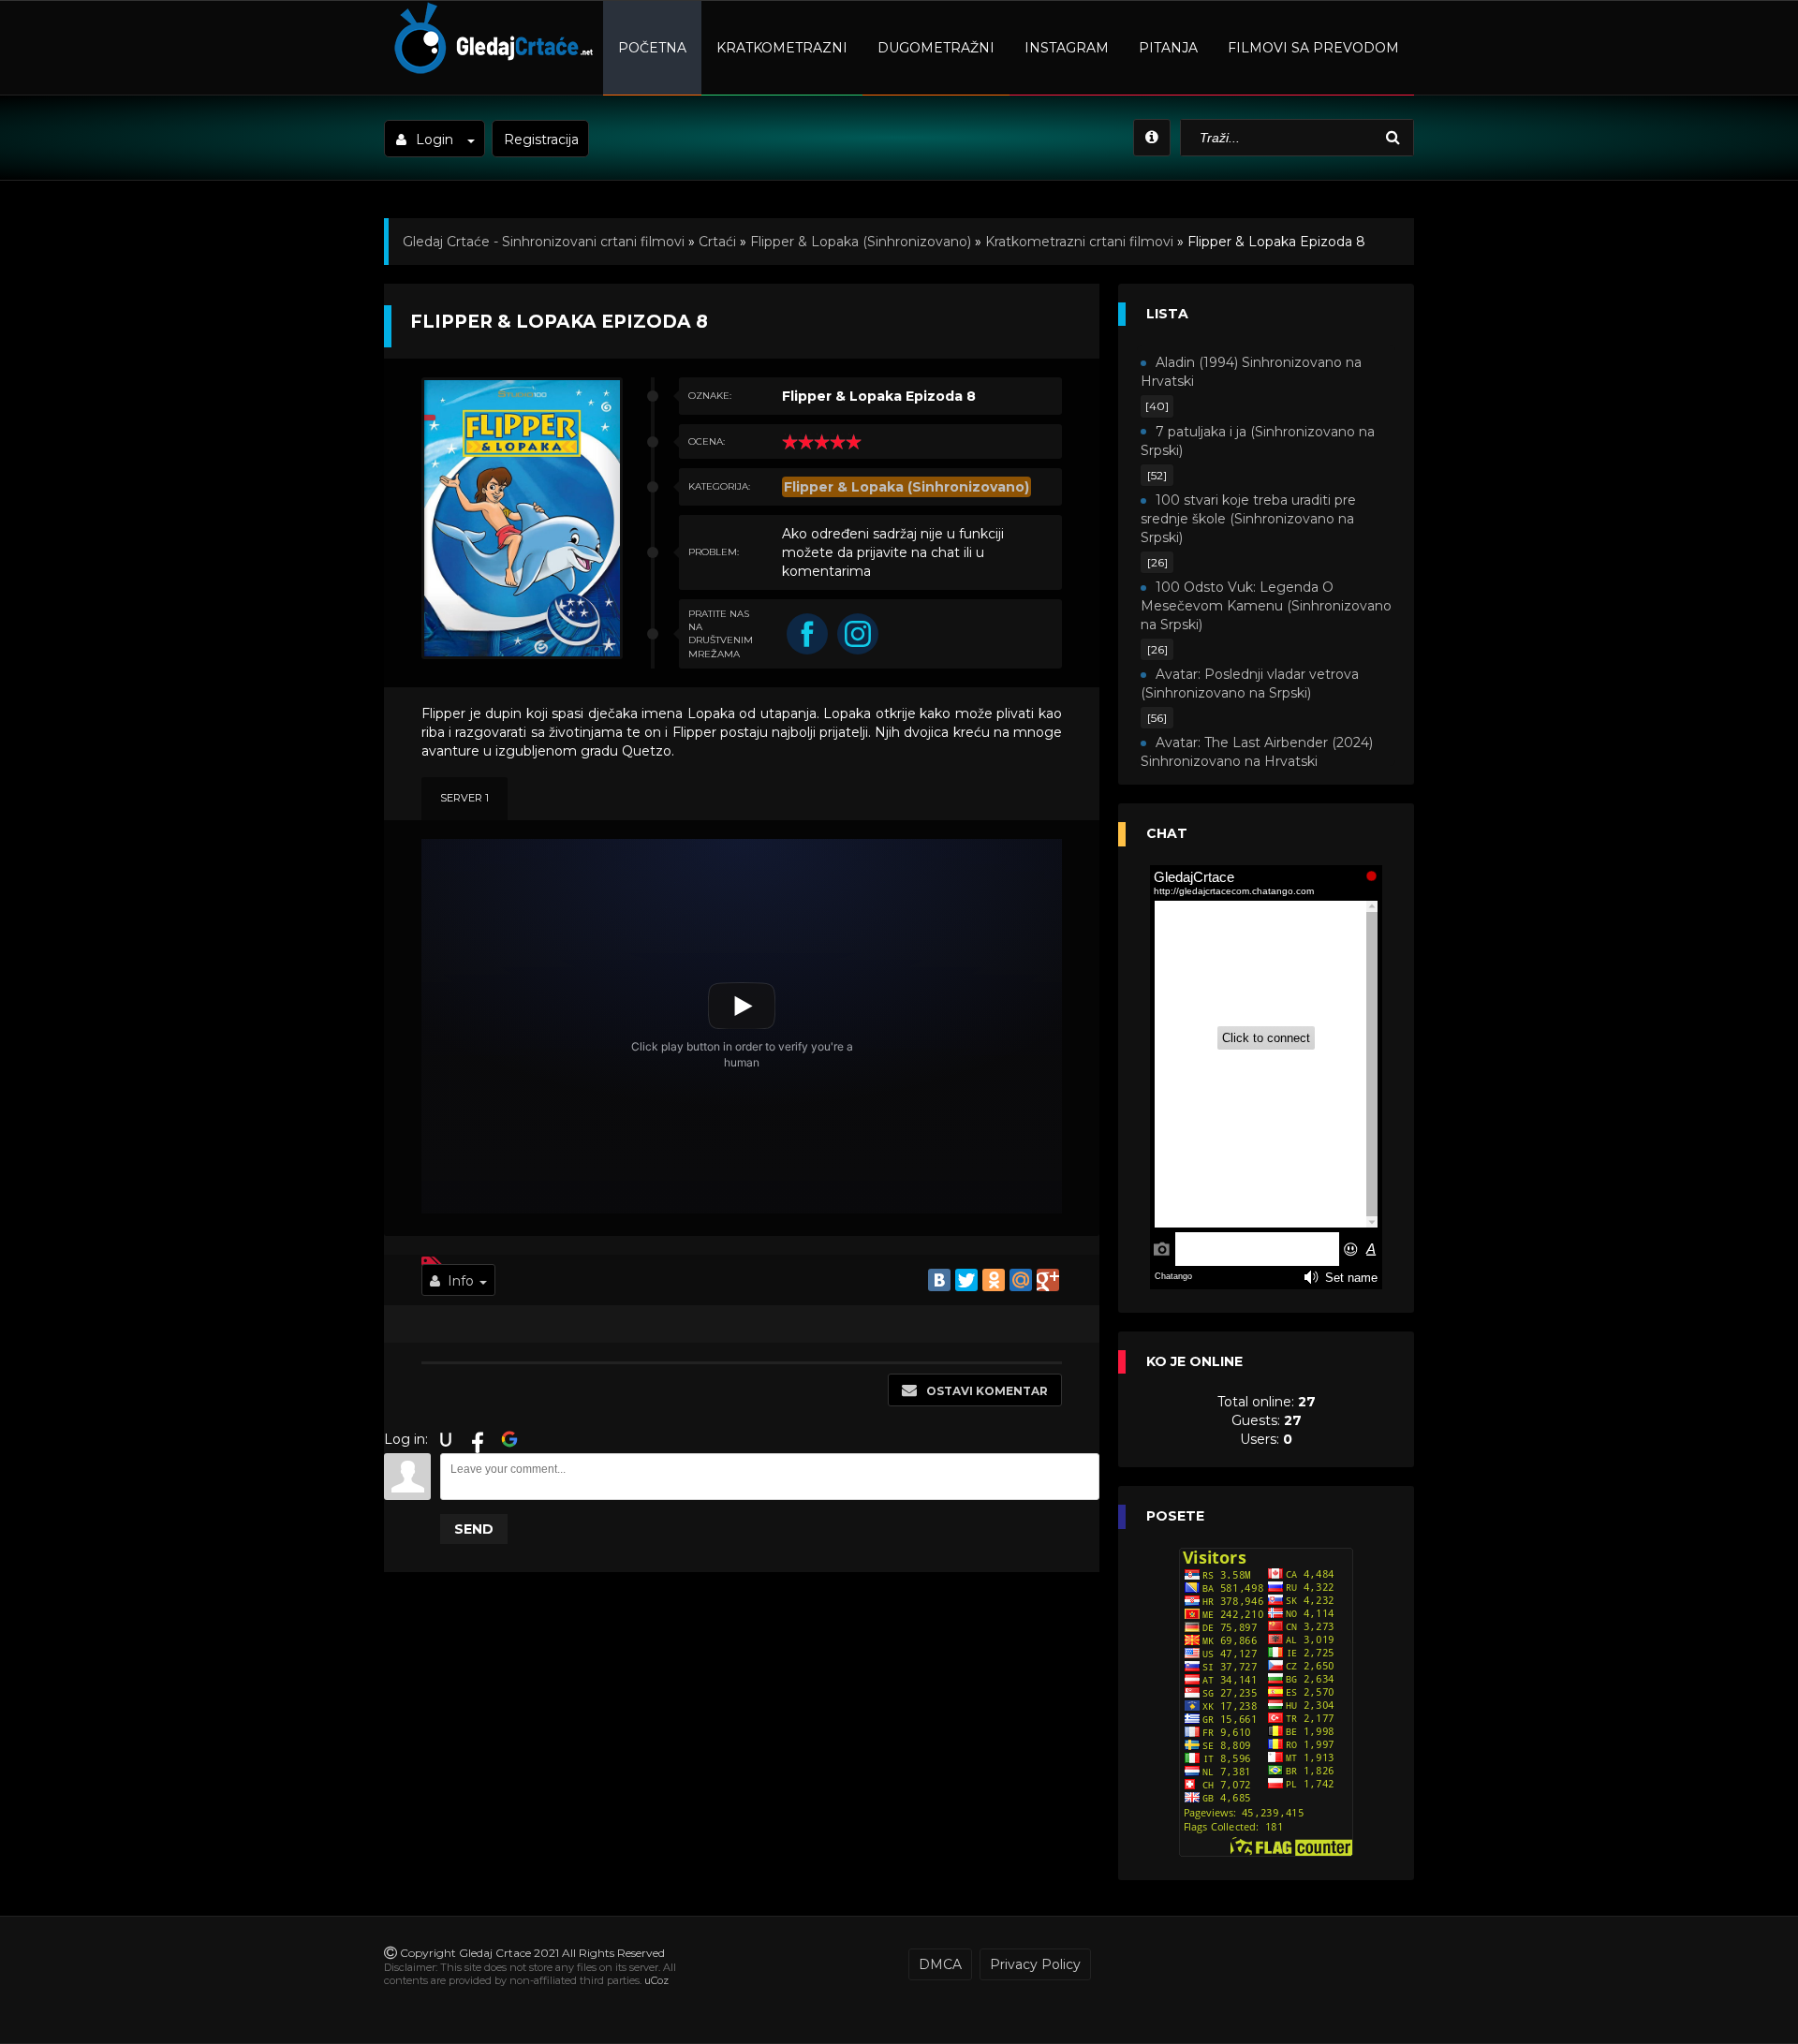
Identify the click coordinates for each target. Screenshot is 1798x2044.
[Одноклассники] (994, 1280)
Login (435, 140)
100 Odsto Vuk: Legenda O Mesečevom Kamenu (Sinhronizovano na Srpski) (1266, 606)
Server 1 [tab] (464, 798)
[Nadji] (1395, 138)
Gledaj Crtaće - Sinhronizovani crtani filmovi (544, 242)
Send (474, 1529)
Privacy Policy (1035, 1964)
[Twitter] (966, 1280)
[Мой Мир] (1021, 1280)
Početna (652, 48)
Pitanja (1168, 48)
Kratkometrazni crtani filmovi (1079, 242)
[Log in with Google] (509, 1439)
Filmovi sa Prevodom (1313, 48)
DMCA (940, 1964)
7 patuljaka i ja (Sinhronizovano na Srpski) (1258, 441)
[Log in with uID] (446, 1439)
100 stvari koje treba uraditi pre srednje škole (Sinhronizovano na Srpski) (1248, 519)
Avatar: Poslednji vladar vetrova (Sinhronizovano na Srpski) (1250, 684)
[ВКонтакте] (939, 1280)
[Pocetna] (491, 71)
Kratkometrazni (782, 48)
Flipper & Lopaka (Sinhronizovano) (861, 242)
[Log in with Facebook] (478, 1439)
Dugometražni (936, 48)
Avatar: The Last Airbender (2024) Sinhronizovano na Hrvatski (1257, 752)
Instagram (1067, 48)
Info (461, 1281)
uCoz (656, 1980)
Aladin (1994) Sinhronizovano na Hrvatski (1251, 372)
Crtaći (717, 242)
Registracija (541, 140)
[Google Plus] (1048, 1280)
